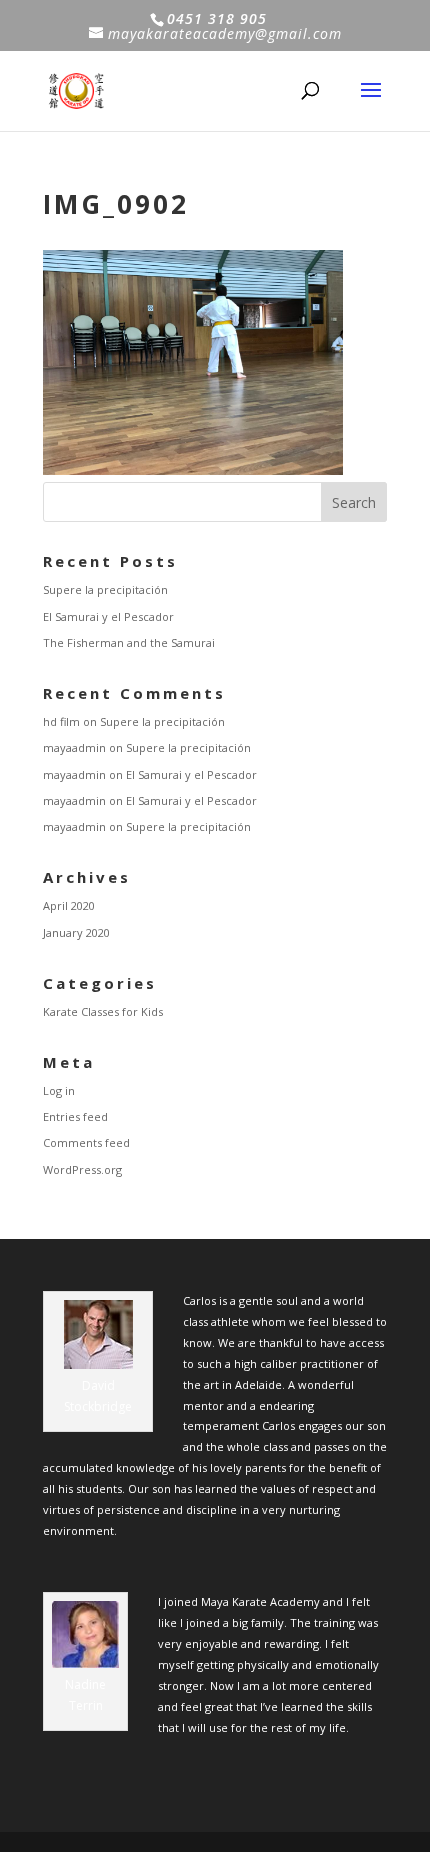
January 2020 (76, 932)
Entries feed (75, 1116)
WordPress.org (82, 1169)
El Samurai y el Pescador (108, 616)
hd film (61, 721)
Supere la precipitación (105, 589)
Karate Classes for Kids (103, 1011)
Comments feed (86, 1142)
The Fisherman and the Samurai (129, 642)
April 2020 (69, 905)
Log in (59, 1090)
